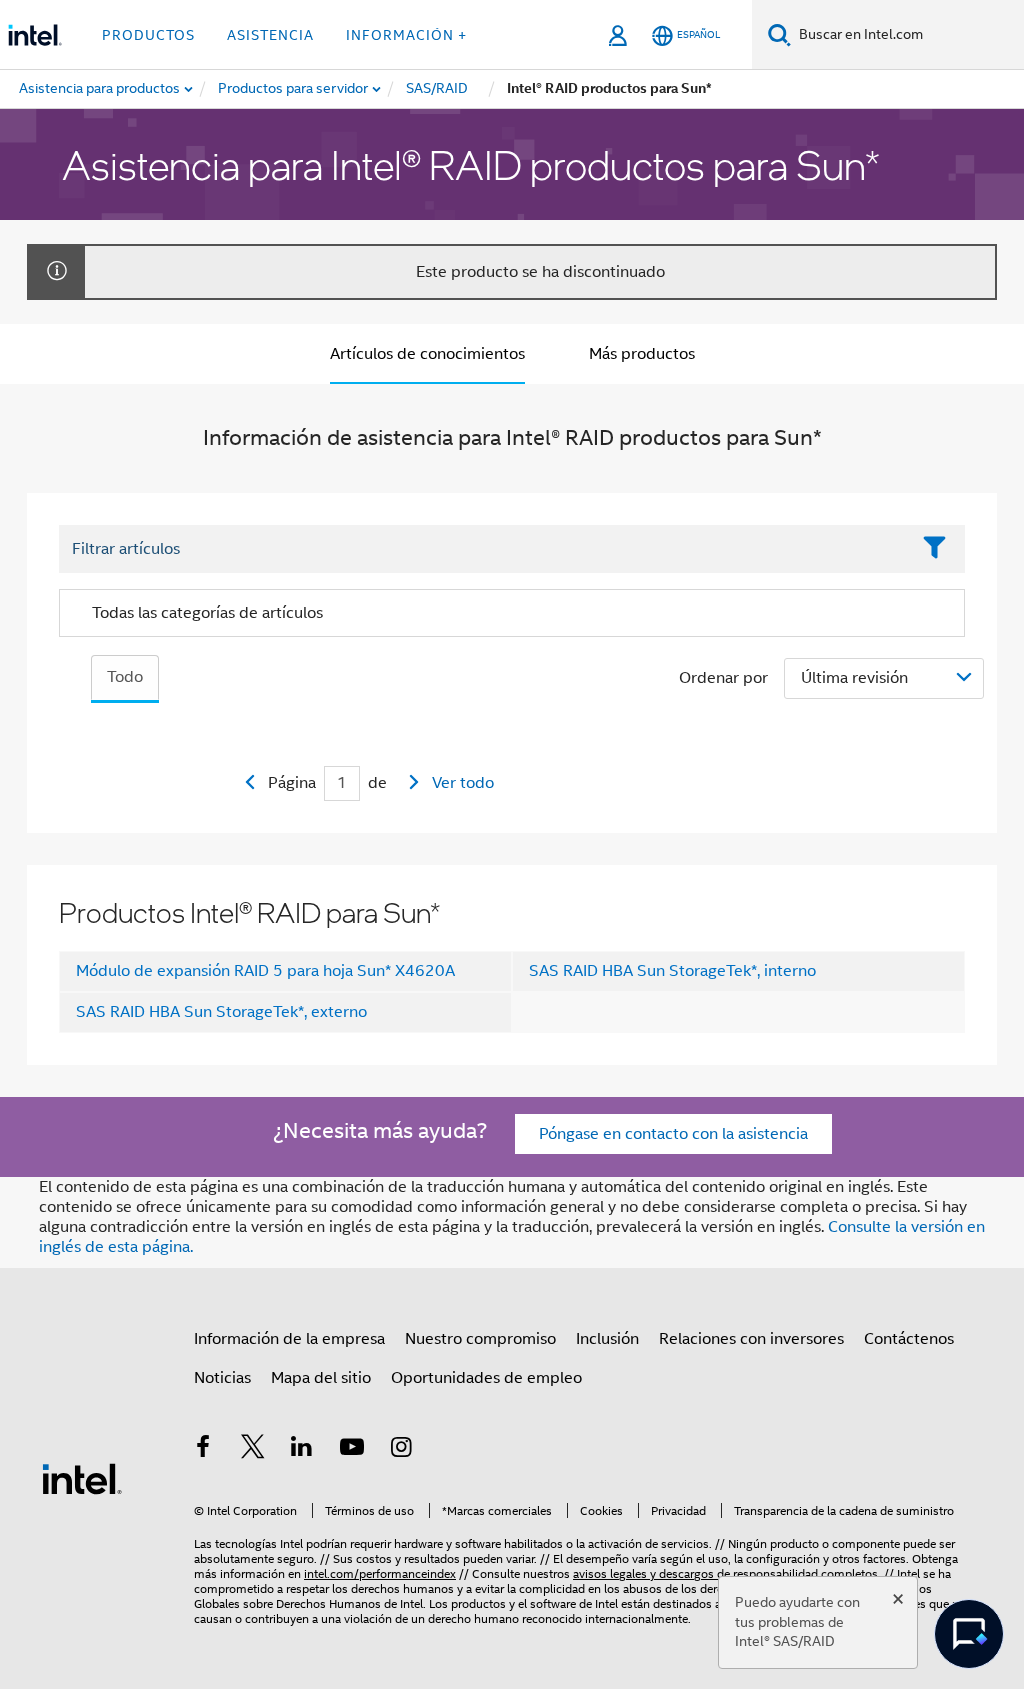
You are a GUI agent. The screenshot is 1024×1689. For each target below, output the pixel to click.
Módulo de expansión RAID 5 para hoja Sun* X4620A (265, 971)
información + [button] (406, 35)
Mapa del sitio (321, 1378)
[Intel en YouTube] (352, 1450)
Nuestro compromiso (480, 1339)
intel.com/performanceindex (380, 1573)
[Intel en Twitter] (253, 1450)
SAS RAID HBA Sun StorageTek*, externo (221, 1012)
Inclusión (607, 1339)
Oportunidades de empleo (486, 1378)
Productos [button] (148, 35)
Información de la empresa (289, 1339)
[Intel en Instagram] (401, 1450)
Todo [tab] (125, 677)
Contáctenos (909, 1339)
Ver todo (463, 783)
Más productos (642, 354)
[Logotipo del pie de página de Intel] (82, 1478)
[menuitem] (294, 89)
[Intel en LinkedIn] (302, 1450)
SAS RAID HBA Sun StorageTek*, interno (672, 971)
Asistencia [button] (270, 35)
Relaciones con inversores (751, 1339)
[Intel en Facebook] (203, 1450)
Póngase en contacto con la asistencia (673, 1134)
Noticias (222, 1378)
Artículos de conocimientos (427, 354)
